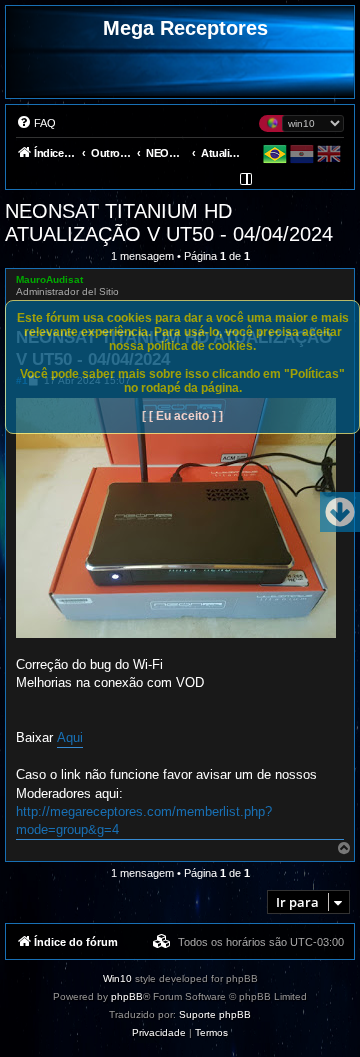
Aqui (70, 737)
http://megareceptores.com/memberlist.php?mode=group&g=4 (144, 820)
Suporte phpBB (215, 1014)
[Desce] (340, 512)
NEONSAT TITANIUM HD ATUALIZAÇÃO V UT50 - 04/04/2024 (169, 222)
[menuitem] (36, 123)
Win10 (117, 978)
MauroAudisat (49, 279)
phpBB (127, 996)
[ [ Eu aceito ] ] (182, 416)
